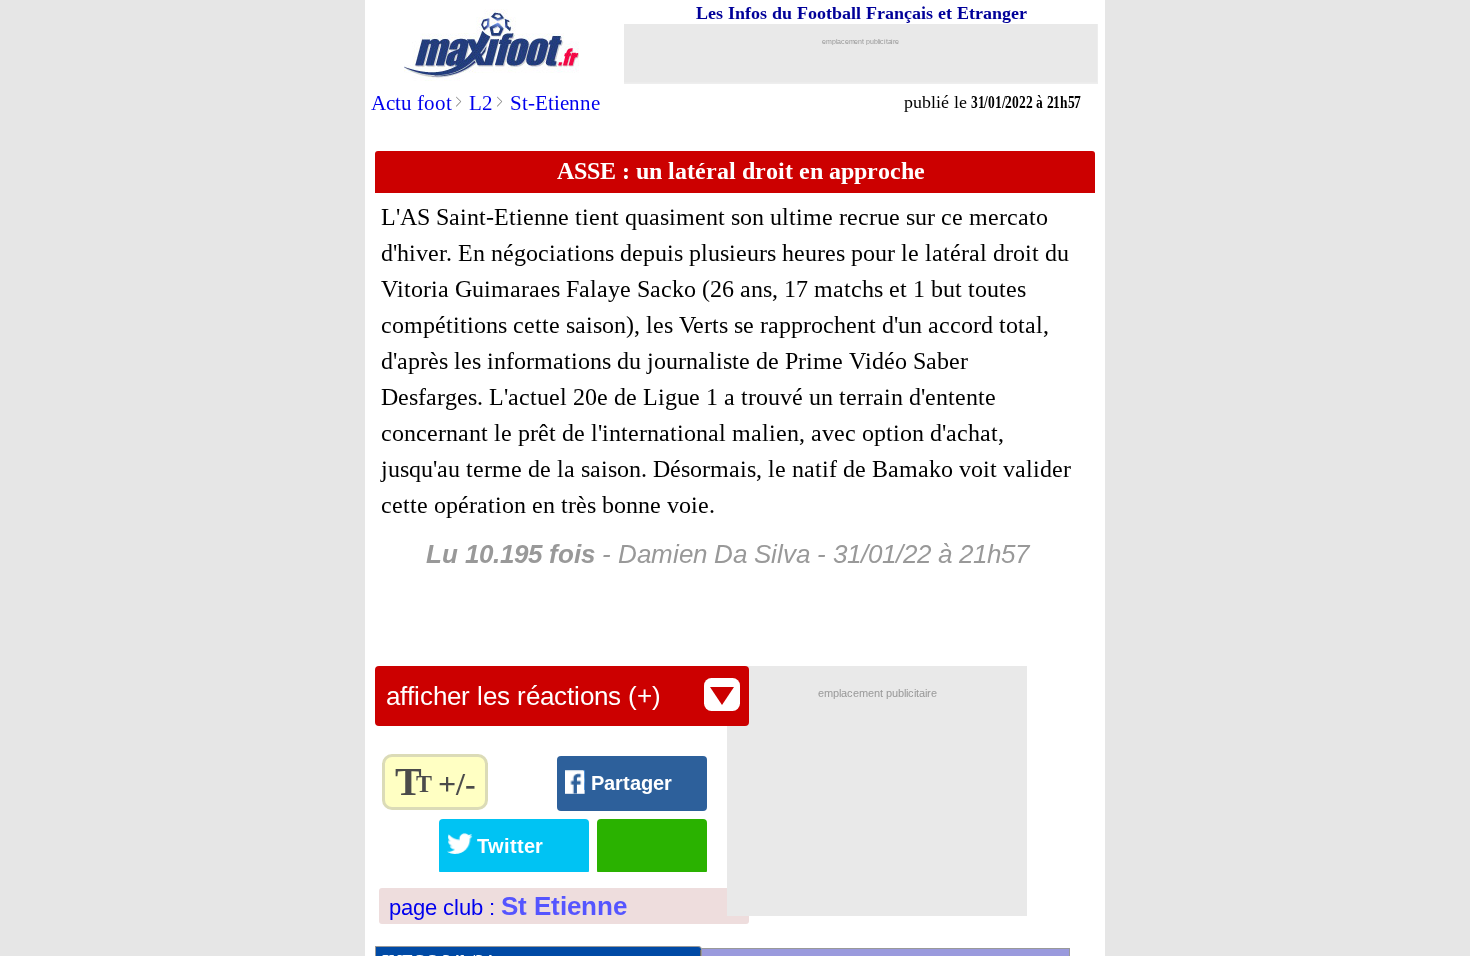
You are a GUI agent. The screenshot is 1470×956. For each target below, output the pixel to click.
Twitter (510, 846)
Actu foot (411, 103)
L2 (481, 103)
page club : (508, 907)
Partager (631, 783)
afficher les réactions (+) (523, 696)
